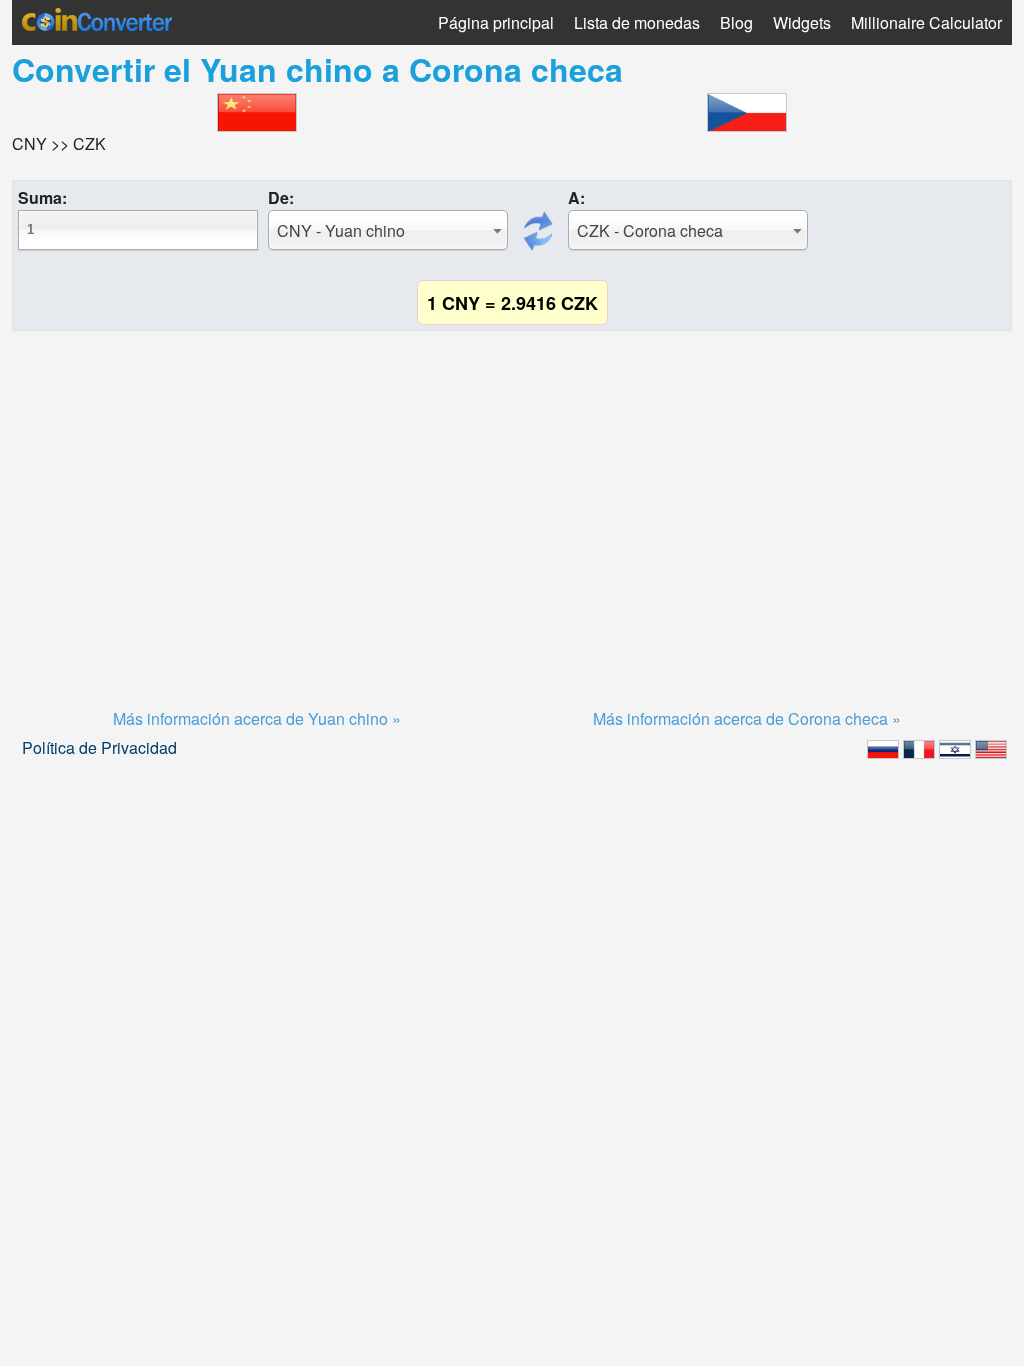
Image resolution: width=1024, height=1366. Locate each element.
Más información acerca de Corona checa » (747, 718)
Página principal (496, 22)
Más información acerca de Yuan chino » (257, 718)
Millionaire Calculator (926, 22)
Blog (736, 22)
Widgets (802, 22)
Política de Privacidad (99, 747)
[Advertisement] (512, 495)
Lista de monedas (637, 22)
